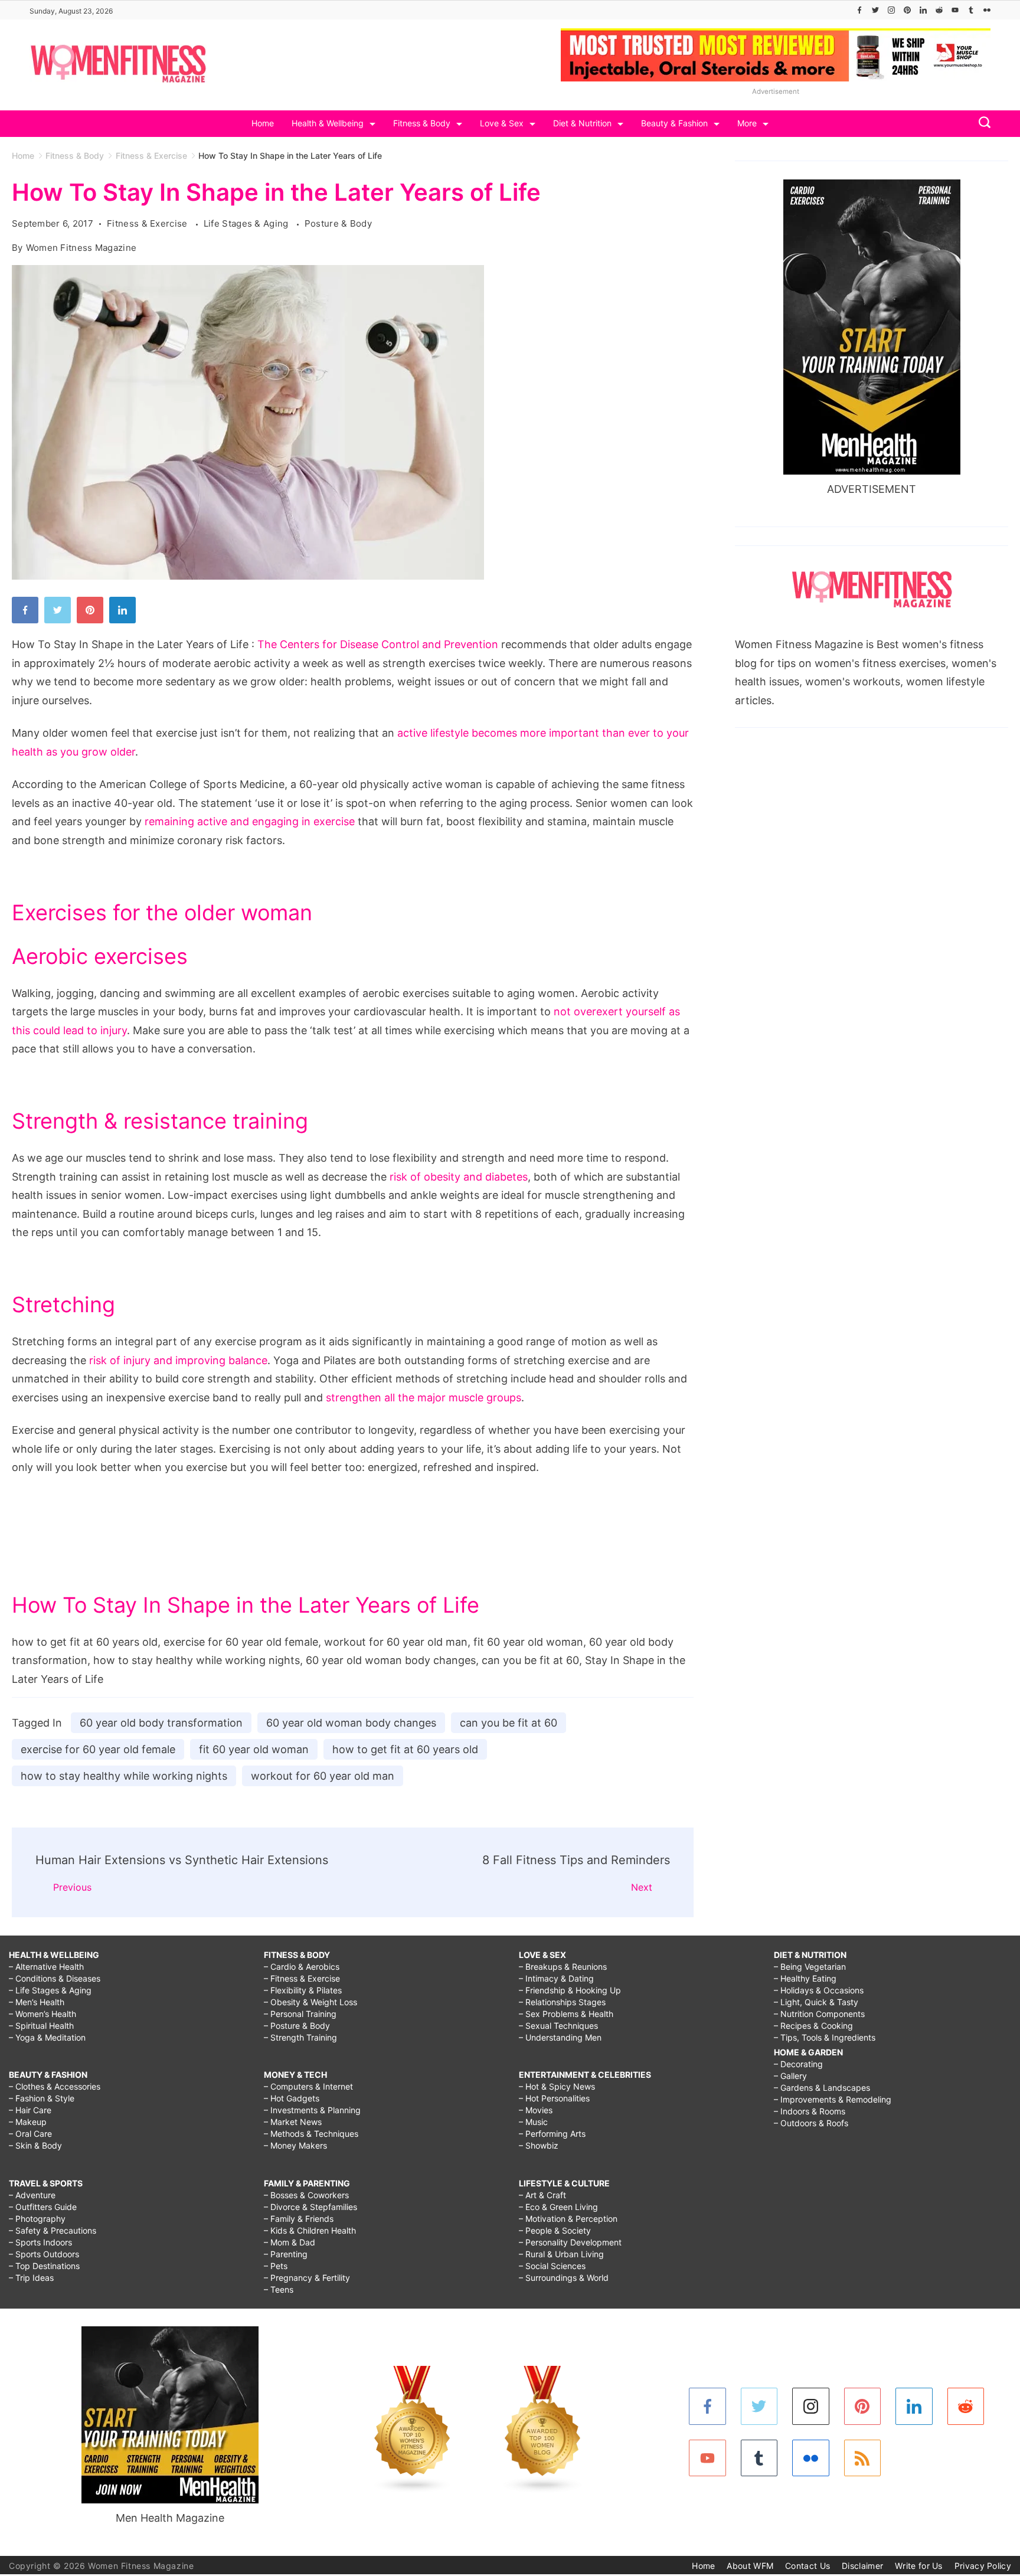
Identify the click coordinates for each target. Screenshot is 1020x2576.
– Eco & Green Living (558, 2207)
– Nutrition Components (819, 2014)
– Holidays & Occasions (819, 1990)
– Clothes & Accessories (55, 2086)
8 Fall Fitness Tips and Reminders (576, 1860)
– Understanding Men (560, 2037)
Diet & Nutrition (582, 123)
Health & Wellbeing (328, 123)
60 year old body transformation (161, 1723)
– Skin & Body (35, 2145)
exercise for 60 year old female (98, 1749)
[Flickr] (987, 10)
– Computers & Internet (308, 2086)
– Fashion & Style (42, 2098)
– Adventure (32, 2195)
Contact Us (807, 2566)
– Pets (276, 2266)
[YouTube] (955, 10)
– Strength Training (300, 2037)
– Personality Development (570, 2242)
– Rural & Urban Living (561, 2254)
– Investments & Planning (312, 2110)
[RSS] (863, 2458)
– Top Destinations (44, 2266)
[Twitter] (875, 10)
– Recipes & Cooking (813, 2026)
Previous (72, 1887)
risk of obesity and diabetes (459, 1177)
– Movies (536, 2110)
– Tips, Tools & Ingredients (825, 2037)
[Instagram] (891, 10)
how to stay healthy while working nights (124, 1776)
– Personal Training (300, 2014)
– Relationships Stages (562, 2002)
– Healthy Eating (805, 1978)
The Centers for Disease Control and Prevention (378, 644)
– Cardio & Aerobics (302, 1967)
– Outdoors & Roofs (811, 2123)
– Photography (37, 2219)
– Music (533, 2122)
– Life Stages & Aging (50, 1990)
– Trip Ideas (31, 2278)
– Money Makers (295, 2145)
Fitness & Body (422, 123)
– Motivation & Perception (568, 2219)
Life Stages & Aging (247, 223)
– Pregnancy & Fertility (307, 2278)
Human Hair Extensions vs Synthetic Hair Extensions (182, 1860)
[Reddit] (939, 10)
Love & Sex (502, 123)
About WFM (750, 2566)
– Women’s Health (42, 2014)
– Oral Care (30, 2134)
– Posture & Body (297, 2026)
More (747, 123)
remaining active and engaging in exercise (250, 821)
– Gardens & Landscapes (822, 2088)
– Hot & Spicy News (557, 2086)
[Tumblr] (971, 10)
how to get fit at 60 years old (405, 1749)
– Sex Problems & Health (566, 2014)
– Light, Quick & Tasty (816, 2002)
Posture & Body (338, 223)
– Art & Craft (542, 2195)
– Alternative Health (46, 1967)
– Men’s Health (37, 2002)
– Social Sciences (552, 2266)
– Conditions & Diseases (55, 1978)
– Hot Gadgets (292, 2098)
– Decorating (798, 2064)
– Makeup (28, 2122)
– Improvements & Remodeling (833, 2099)
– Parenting (286, 2254)
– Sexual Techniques (558, 2026)
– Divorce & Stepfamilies (310, 2207)
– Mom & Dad (290, 2242)
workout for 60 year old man (323, 1776)
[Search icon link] (982, 124)
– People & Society (555, 2230)
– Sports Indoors (40, 2242)
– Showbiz (539, 2145)
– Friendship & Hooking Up (570, 1990)
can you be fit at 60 (509, 1723)
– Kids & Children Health (310, 2230)
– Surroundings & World (564, 2278)
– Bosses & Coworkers (306, 2195)
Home (263, 123)
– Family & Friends (299, 2219)
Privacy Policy (983, 2566)
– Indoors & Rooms (810, 2111)
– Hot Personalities (554, 2098)
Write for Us (919, 2566)
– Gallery (790, 2076)
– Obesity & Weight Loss (310, 2002)
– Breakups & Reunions (563, 1967)
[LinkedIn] (923, 10)
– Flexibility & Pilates (303, 1990)
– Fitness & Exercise (302, 1978)
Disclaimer (862, 2566)
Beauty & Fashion (674, 123)
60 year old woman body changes (351, 1723)
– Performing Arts (552, 2134)
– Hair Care (30, 2110)
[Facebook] (859, 10)
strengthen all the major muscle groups (424, 1397)
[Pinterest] (907, 10)
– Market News (293, 2122)
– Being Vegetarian (810, 1967)
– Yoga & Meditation (47, 2037)
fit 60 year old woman (254, 1749)
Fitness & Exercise (148, 223)
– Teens (279, 2289)
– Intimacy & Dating (556, 1978)
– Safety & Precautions (53, 2230)
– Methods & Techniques (311, 2134)
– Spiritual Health (41, 2026)
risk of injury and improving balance (178, 1360)
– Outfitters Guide (43, 2207)
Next (642, 1887)
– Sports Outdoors (44, 2254)
